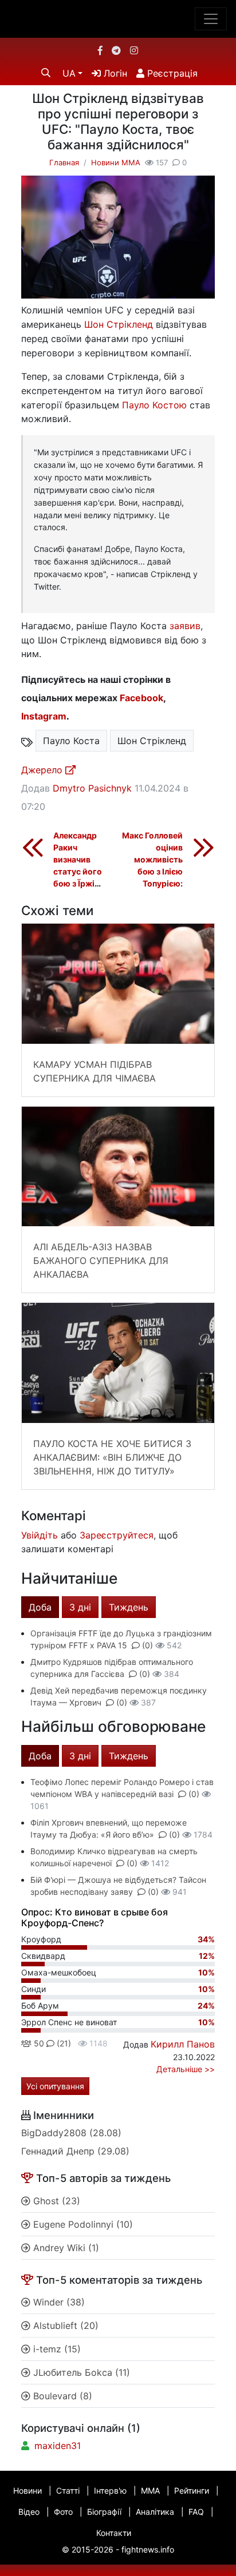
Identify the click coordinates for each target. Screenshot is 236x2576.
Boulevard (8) (61, 2396)
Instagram (44, 716)
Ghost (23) (55, 2201)
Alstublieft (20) (64, 2325)
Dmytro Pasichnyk (92, 788)
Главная (64, 162)
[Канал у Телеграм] (116, 50)
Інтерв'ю (110, 2490)
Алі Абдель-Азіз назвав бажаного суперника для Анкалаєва (101, 1261)
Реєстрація (171, 73)
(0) (147, 1645)
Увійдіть (40, 1535)
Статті (68, 2490)
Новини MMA (116, 162)
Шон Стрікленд (119, 324)
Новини (27, 2490)
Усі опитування (55, 2086)
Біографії (104, 2512)
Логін (114, 73)
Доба (40, 1607)
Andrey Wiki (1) (65, 2248)
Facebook (141, 698)
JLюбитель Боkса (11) (80, 2372)
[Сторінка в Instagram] (134, 50)
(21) (63, 2043)
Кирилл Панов (183, 2044)
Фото (63, 2512)
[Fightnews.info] (118, 19)
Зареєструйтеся (117, 1535)
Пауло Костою (154, 405)
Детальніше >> (186, 2069)
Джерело (43, 770)
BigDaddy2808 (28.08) (71, 2133)
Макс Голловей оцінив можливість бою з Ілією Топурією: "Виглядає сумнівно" (152, 871)
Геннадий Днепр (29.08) (75, 2151)
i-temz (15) (56, 2349)
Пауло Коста (71, 741)
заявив (185, 626)
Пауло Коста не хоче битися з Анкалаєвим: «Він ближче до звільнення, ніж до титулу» (112, 1457)
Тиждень (129, 1607)
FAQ (196, 2512)
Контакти (114, 2533)
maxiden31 (58, 2446)
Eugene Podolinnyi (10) (82, 2224)
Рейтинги (192, 2490)
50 (38, 2043)
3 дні (80, 1607)
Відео (29, 2512)
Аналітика (155, 2512)
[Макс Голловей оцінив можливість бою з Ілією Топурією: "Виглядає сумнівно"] (203, 847)
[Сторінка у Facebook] (100, 50)
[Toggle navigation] (211, 19)
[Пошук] (46, 73)
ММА (150, 2490)
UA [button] (69, 73)
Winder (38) (58, 2302)
